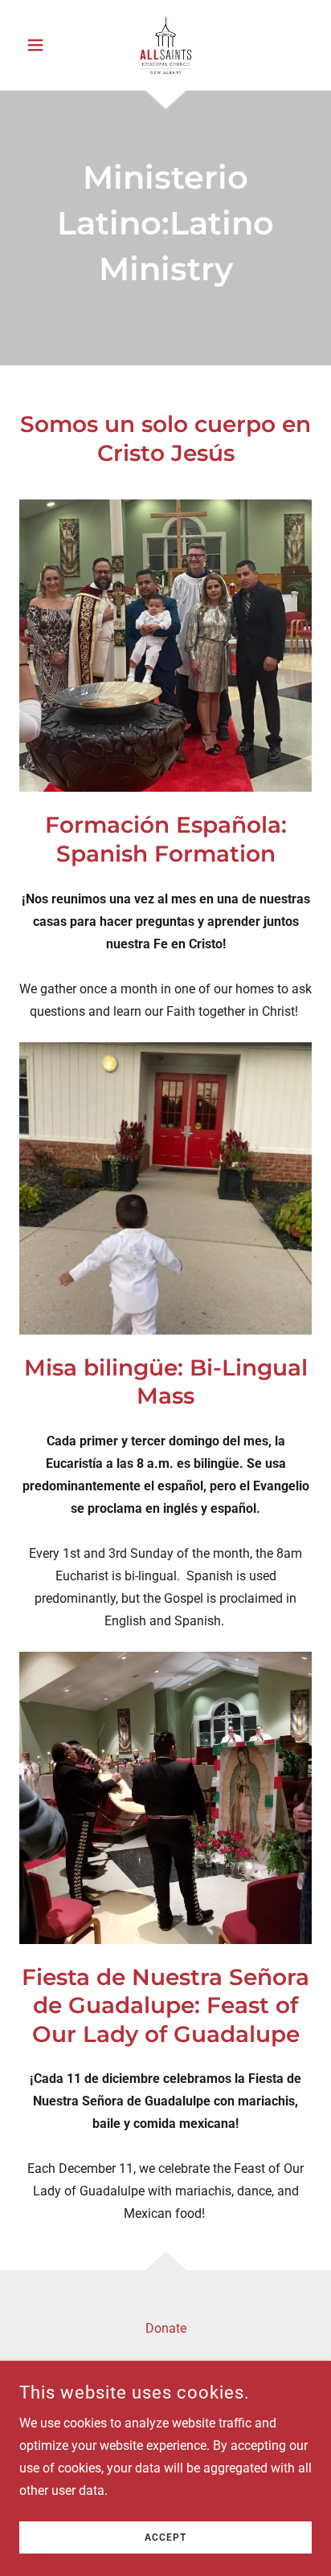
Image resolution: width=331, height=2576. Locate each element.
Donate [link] (166, 2328)
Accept (165, 2537)
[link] (165, 45)
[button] (41, 45)
